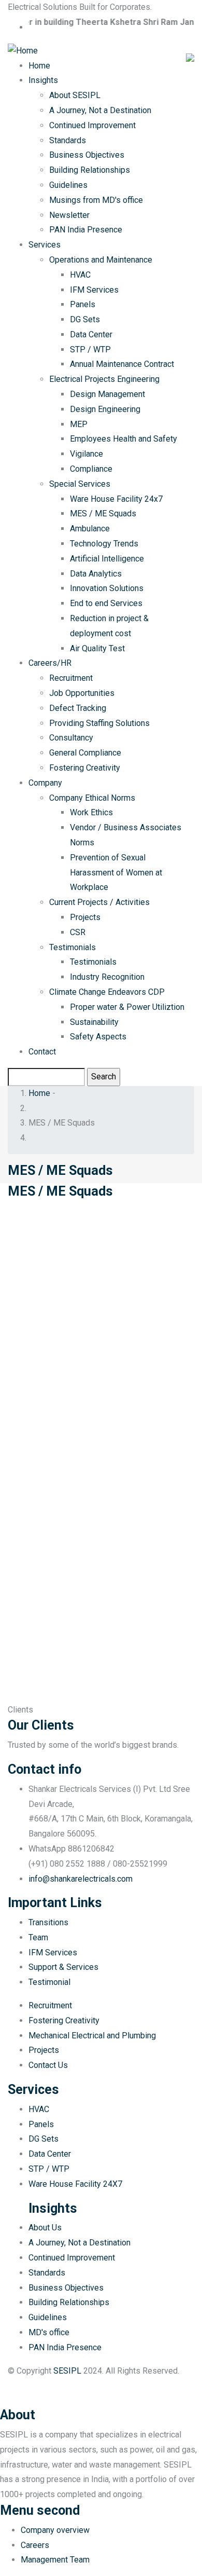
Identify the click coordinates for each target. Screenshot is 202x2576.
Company (45, 783)
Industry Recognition (107, 977)
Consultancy (71, 738)
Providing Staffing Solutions (99, 723)
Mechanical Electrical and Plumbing (92, 2036)
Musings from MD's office (96, 200)
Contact (42, 1052)
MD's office (49, 2332)
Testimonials (73, 947)
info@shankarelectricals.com (81, 1879)
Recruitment (71, 678)
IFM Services (94, 290)
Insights (43, 80)
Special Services (80, 484)
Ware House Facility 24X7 (75, 2184)
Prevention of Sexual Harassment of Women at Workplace (116, 873)
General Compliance (85, 753)
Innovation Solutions (107, 588)
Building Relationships (90, 170)
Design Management (107, 394)
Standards (68, 140)
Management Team (55, 2560)
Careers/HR (50, 663)
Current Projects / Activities (99, 902)
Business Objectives (87, 155)
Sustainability (94, 1022)
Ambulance (90, 529)
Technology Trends (104, 544)
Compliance (91, 469)
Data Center (91, 334)
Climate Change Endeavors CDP (107, 992)
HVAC (80, 275)
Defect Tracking (78, 708)
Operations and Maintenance (101, 260)
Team (38, 1937)
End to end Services (106, 603)
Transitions (48, 1922)
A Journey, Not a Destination (100, 110)
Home (39, 66)
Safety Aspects (98, 1037)
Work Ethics (91, 812)
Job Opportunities (82, 693)
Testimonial (49, 1982)
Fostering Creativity (85, 768)
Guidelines (68, 185)
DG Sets (85, 319)
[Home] (23, 50)
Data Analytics (96, 574)
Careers (35, 2545)
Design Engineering (105, 409)
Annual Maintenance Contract (122, 364)
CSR (78, 932)
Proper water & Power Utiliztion (127, 1007)
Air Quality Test (97, 648)
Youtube (27, 2395)
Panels (83, 304)
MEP (79, 424)
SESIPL (67, 2371)
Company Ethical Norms (92, 798)
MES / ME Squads (103, 513)
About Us (45, 2228)
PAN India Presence (86, 230)
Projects (85, 917)
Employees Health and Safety (124, 439)
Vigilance (86, 454)
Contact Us (48, 2065)
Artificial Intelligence (107, 559)
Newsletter (69, 215)
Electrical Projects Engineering (104, 379)
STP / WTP (90, 350)
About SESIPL (75, 95)
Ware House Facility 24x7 (116, 499)
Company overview (55, 2530)
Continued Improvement (92, 125)
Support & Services (63, 1967)
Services (45, 245)
